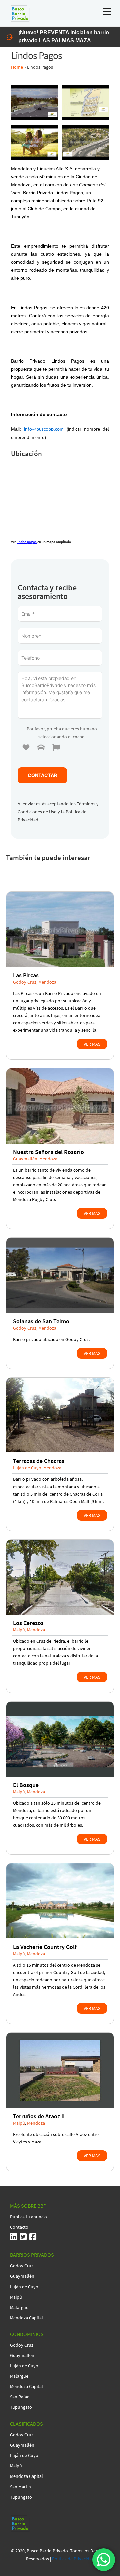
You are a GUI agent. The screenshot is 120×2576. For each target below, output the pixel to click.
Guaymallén (25, 1159)
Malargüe (19, 2307)
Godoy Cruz (25, 982)
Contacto (19, 2227)
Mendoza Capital (26, 2318)
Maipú (19, 1630)
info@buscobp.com (44, 430)
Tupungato (21, 2407)
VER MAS (92, 1044)
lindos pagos (27, 542)
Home (17, 67)
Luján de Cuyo (27, 1468)
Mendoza (47, 982)
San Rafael (20, 2397)
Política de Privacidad (73, 2559)
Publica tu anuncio (28, 2217)
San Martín (20, 2487)
